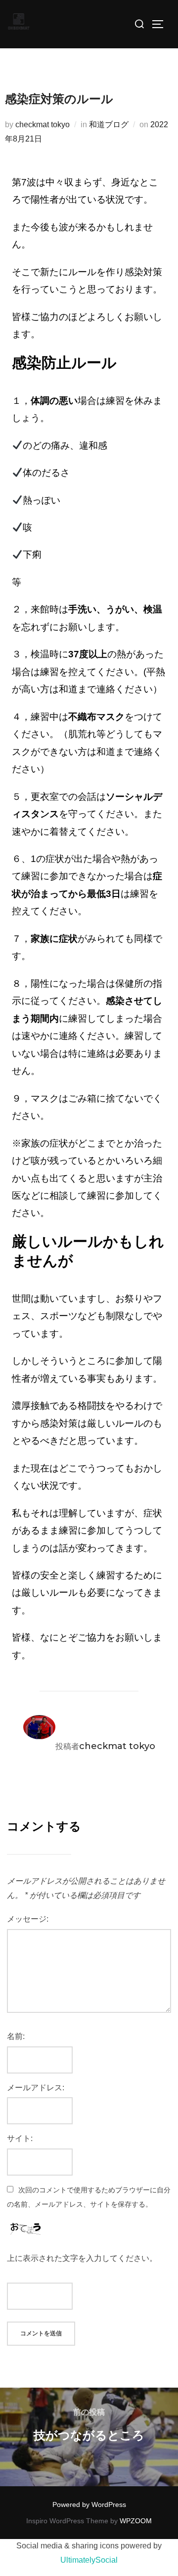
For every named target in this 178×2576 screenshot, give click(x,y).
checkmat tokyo (43, 125)
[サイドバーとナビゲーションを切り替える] (161, 24)
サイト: (20, 2138)
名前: (16, 2036)
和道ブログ (109, 125)
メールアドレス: (36, 2088)
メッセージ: (28, 1919)
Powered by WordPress (89, 2504)
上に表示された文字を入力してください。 (82, 2258)
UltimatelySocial (89, 2560)
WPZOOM (136, 2521)
